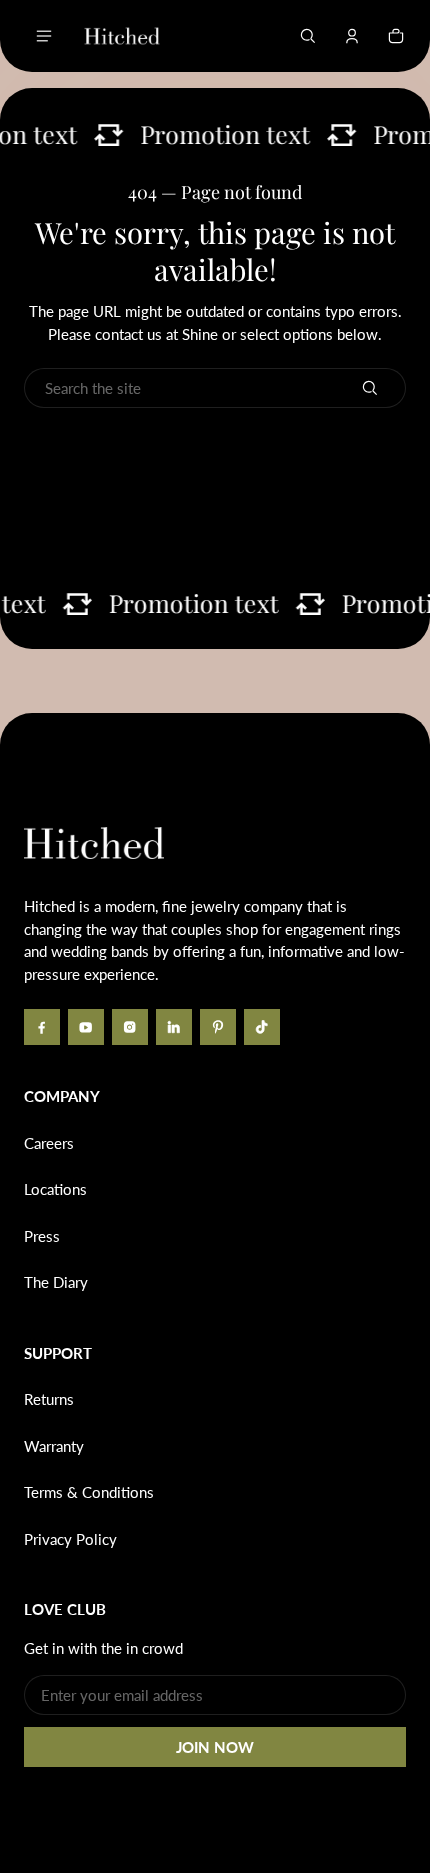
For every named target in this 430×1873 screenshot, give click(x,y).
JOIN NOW (215, 1747)
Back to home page (215, 451)
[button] (308, 36)
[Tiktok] (262, 1027)
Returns (49, 1399)
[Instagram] (130, 1027)
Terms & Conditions (89, 1492)
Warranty (54, 1446)
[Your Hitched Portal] (352, 36)
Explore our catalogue (215, 503)
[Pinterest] (218, 1027)
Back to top (84, 743)
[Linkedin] (174, 1027)
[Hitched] (122, 36)
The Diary (56, 1282)
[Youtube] (86, 1027)
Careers (49, 1143)
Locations (55, 1189)
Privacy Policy (70, 1539)
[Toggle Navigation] (44, 36)
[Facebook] (42, 1027)
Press (42, 1236)
